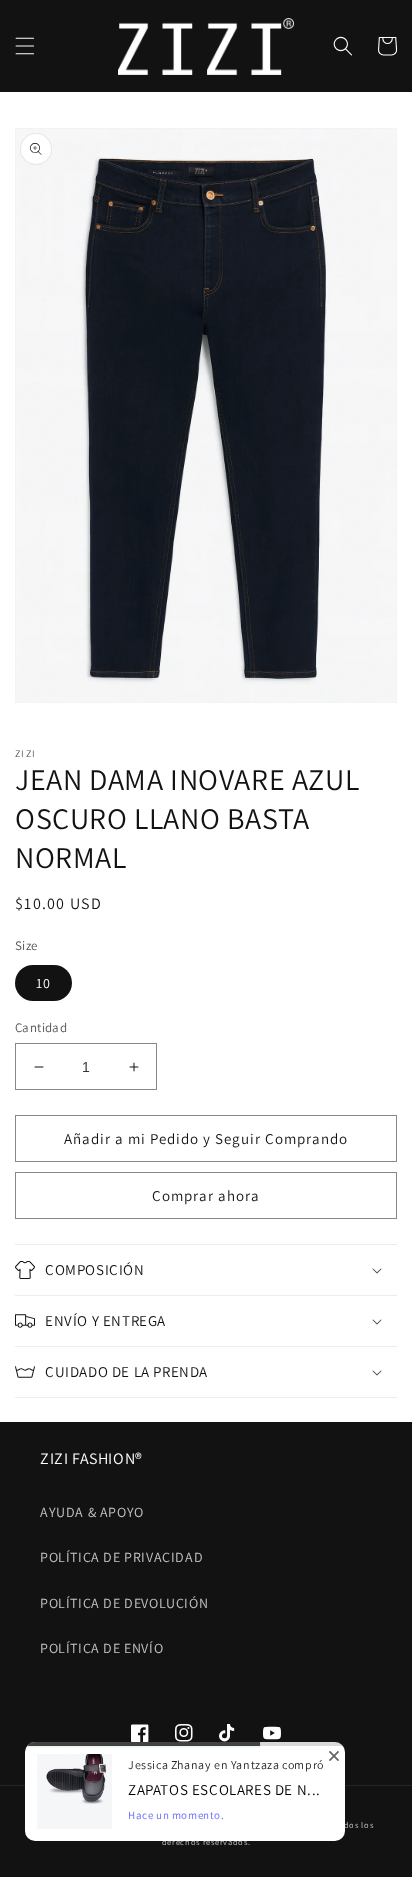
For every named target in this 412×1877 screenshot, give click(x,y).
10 (43, 983)
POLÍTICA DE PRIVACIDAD (121, 1557)
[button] (25, 46)
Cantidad (41, 1027)
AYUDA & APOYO (92, 1512)
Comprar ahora (206, 1195)
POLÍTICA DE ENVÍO (101, 1648)
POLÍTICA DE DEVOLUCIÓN (124, 1603)
